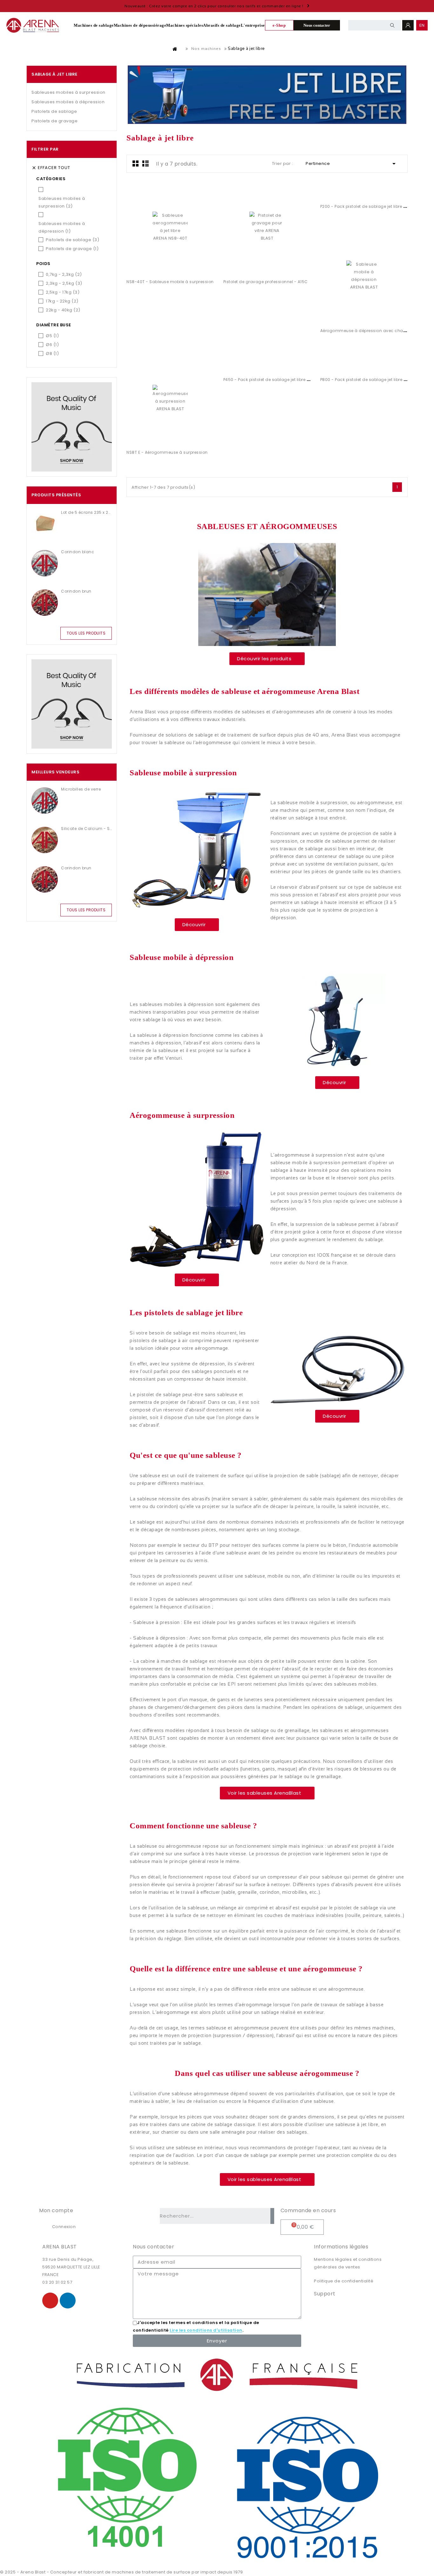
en (422, 25)
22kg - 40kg (63, 310)
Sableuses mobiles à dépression (68, 102)
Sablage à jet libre (54, 74)
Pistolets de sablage (54, 111)
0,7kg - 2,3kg (64, 274)
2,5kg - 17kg (63, 292)
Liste (146, 163)
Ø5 (52, 336)
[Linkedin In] (68, 2301)
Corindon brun (76, 591)
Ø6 (52, 345)
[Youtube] (50, 2301)
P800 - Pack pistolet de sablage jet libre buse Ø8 (370, 380)
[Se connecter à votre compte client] (408, 25)
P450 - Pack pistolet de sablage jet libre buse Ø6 (274, 380)
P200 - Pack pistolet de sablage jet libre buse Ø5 (370, 206)
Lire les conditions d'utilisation (206, 2331)
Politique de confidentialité (344, 2281)
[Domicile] (175, 49)
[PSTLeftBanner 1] (72, 427)
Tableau (136, 163)
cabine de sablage (212, 2124)
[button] (267, 659)
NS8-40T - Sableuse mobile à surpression (170, 282)
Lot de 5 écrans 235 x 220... (86, 512)
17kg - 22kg (62, 301)
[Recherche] (272, 2216)
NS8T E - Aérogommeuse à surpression (167, 452)
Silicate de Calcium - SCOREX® (86, 829)
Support (325, 2294)
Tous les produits (86, 633)
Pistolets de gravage (54, 121)
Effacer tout (51, 168)
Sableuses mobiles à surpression (68, 92)
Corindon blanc (78, 552)
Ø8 (52, 353)
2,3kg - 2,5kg (64, 283)
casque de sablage (247, 2155)
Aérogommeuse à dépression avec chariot (365, 331)
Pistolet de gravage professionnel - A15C (266, 282)
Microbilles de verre (81, 789)
